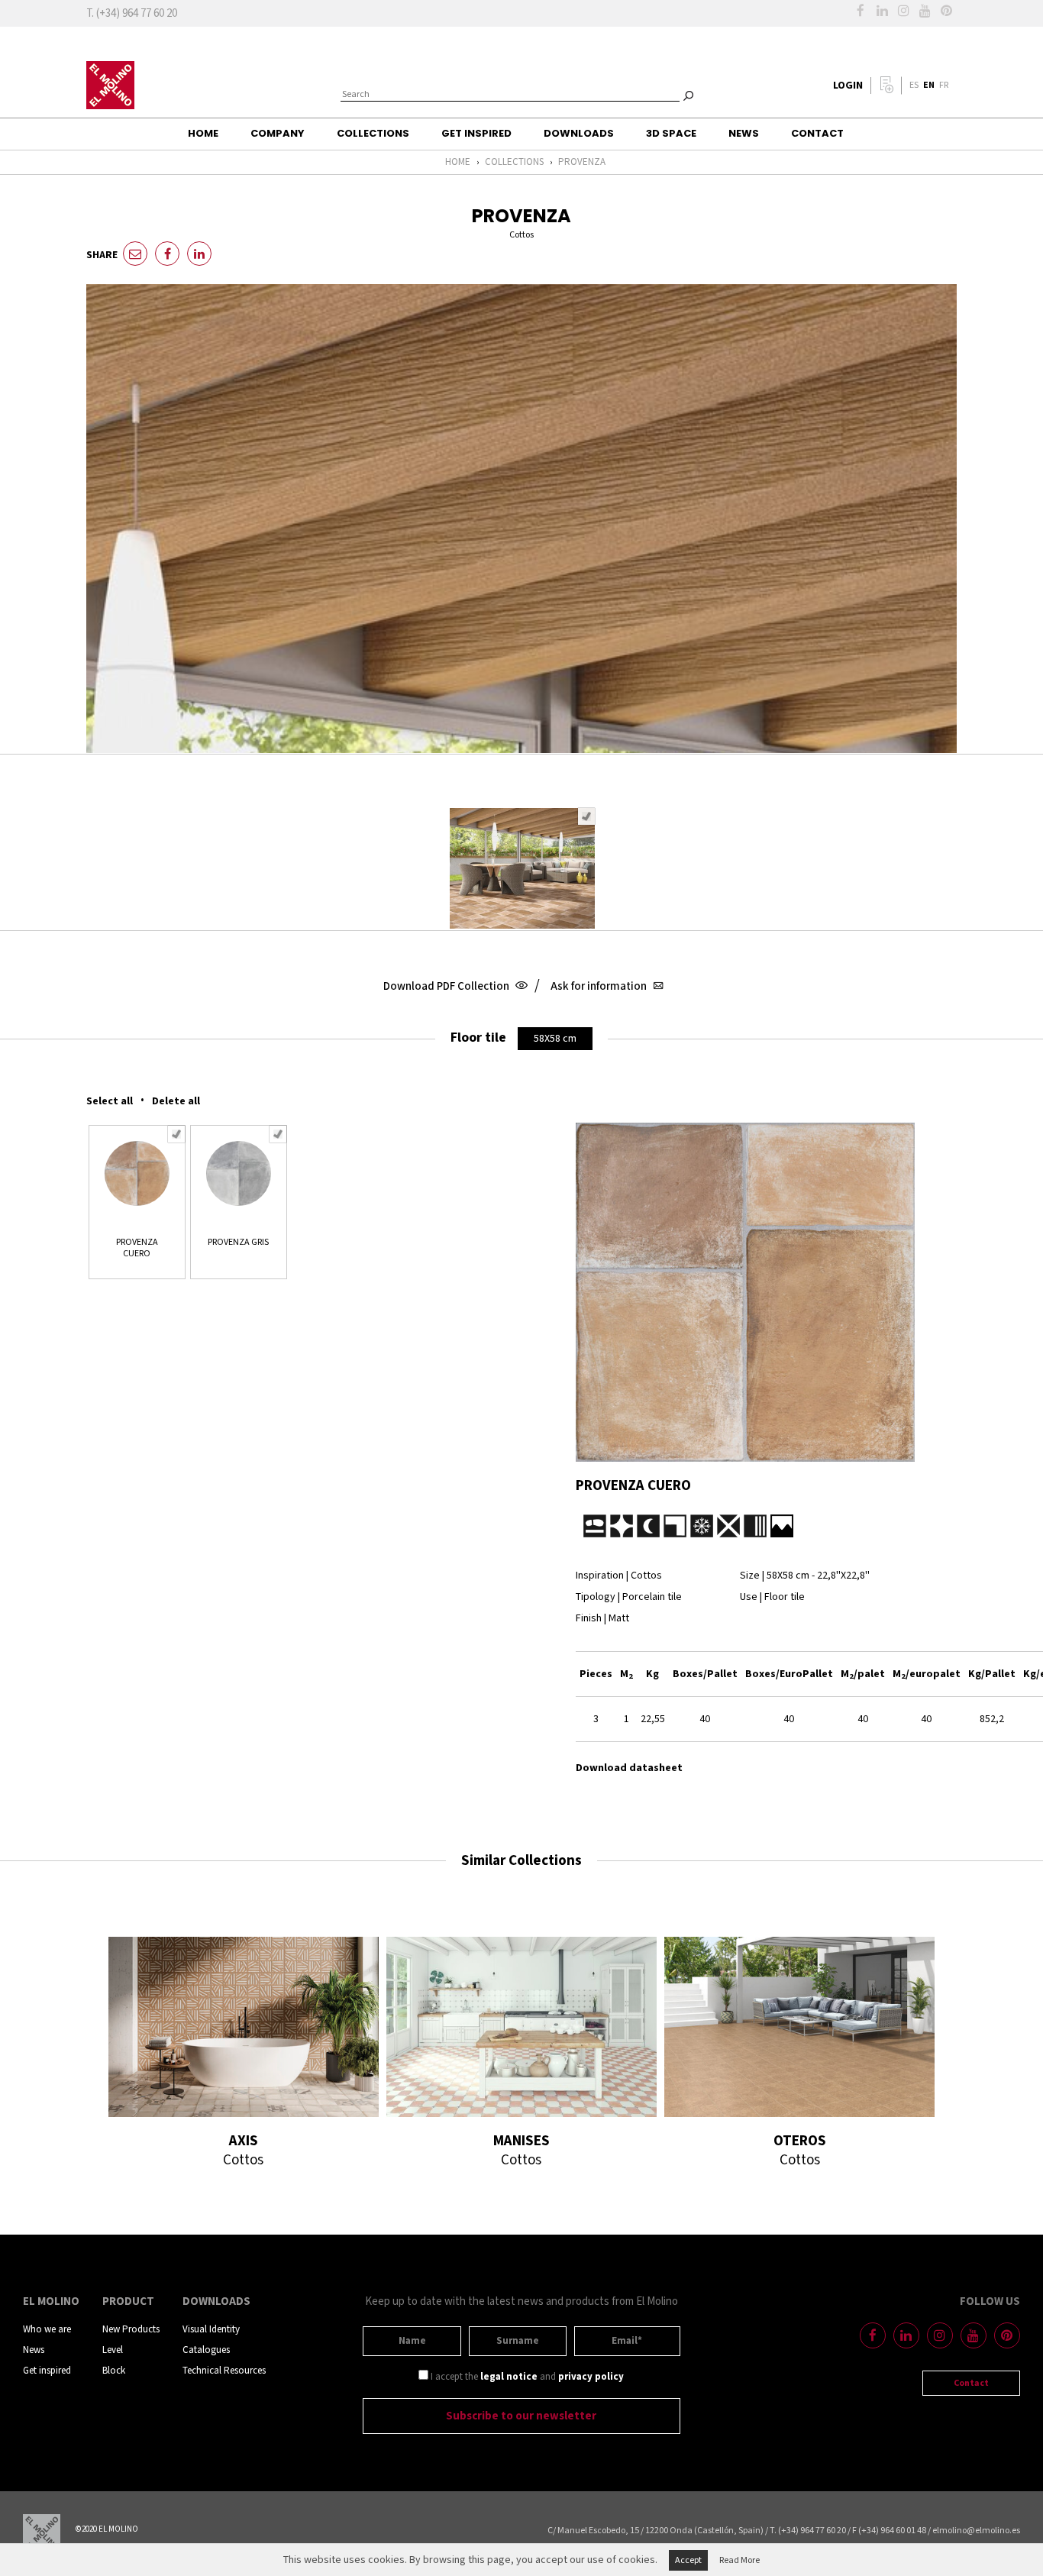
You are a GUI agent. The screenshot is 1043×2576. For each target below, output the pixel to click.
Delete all (176, 1101)
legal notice (509, 2377)
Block (114, 2371)
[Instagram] (903, 11)
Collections (373, 133)
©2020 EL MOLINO (107, 2529)
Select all (110, 1101)
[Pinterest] (946, 11)
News (744, 133)
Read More (739, 2560)
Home (203, 133)
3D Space (671, 133)
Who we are (47, 2330)
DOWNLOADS (579, 133)
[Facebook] (861, 11)
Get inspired (47, 2371)
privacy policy (591, 2377)
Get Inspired (476, 133)
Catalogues (206, 2350)
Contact (817, 133)
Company (278, 133)
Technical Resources (224, 2371)
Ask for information (600, 986)
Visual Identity (211, 2330)
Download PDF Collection (447, 986)
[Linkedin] (882, 11)
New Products (131, 2330)
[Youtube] (925, 11)
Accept (688, 2560)
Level (113, 2350)
